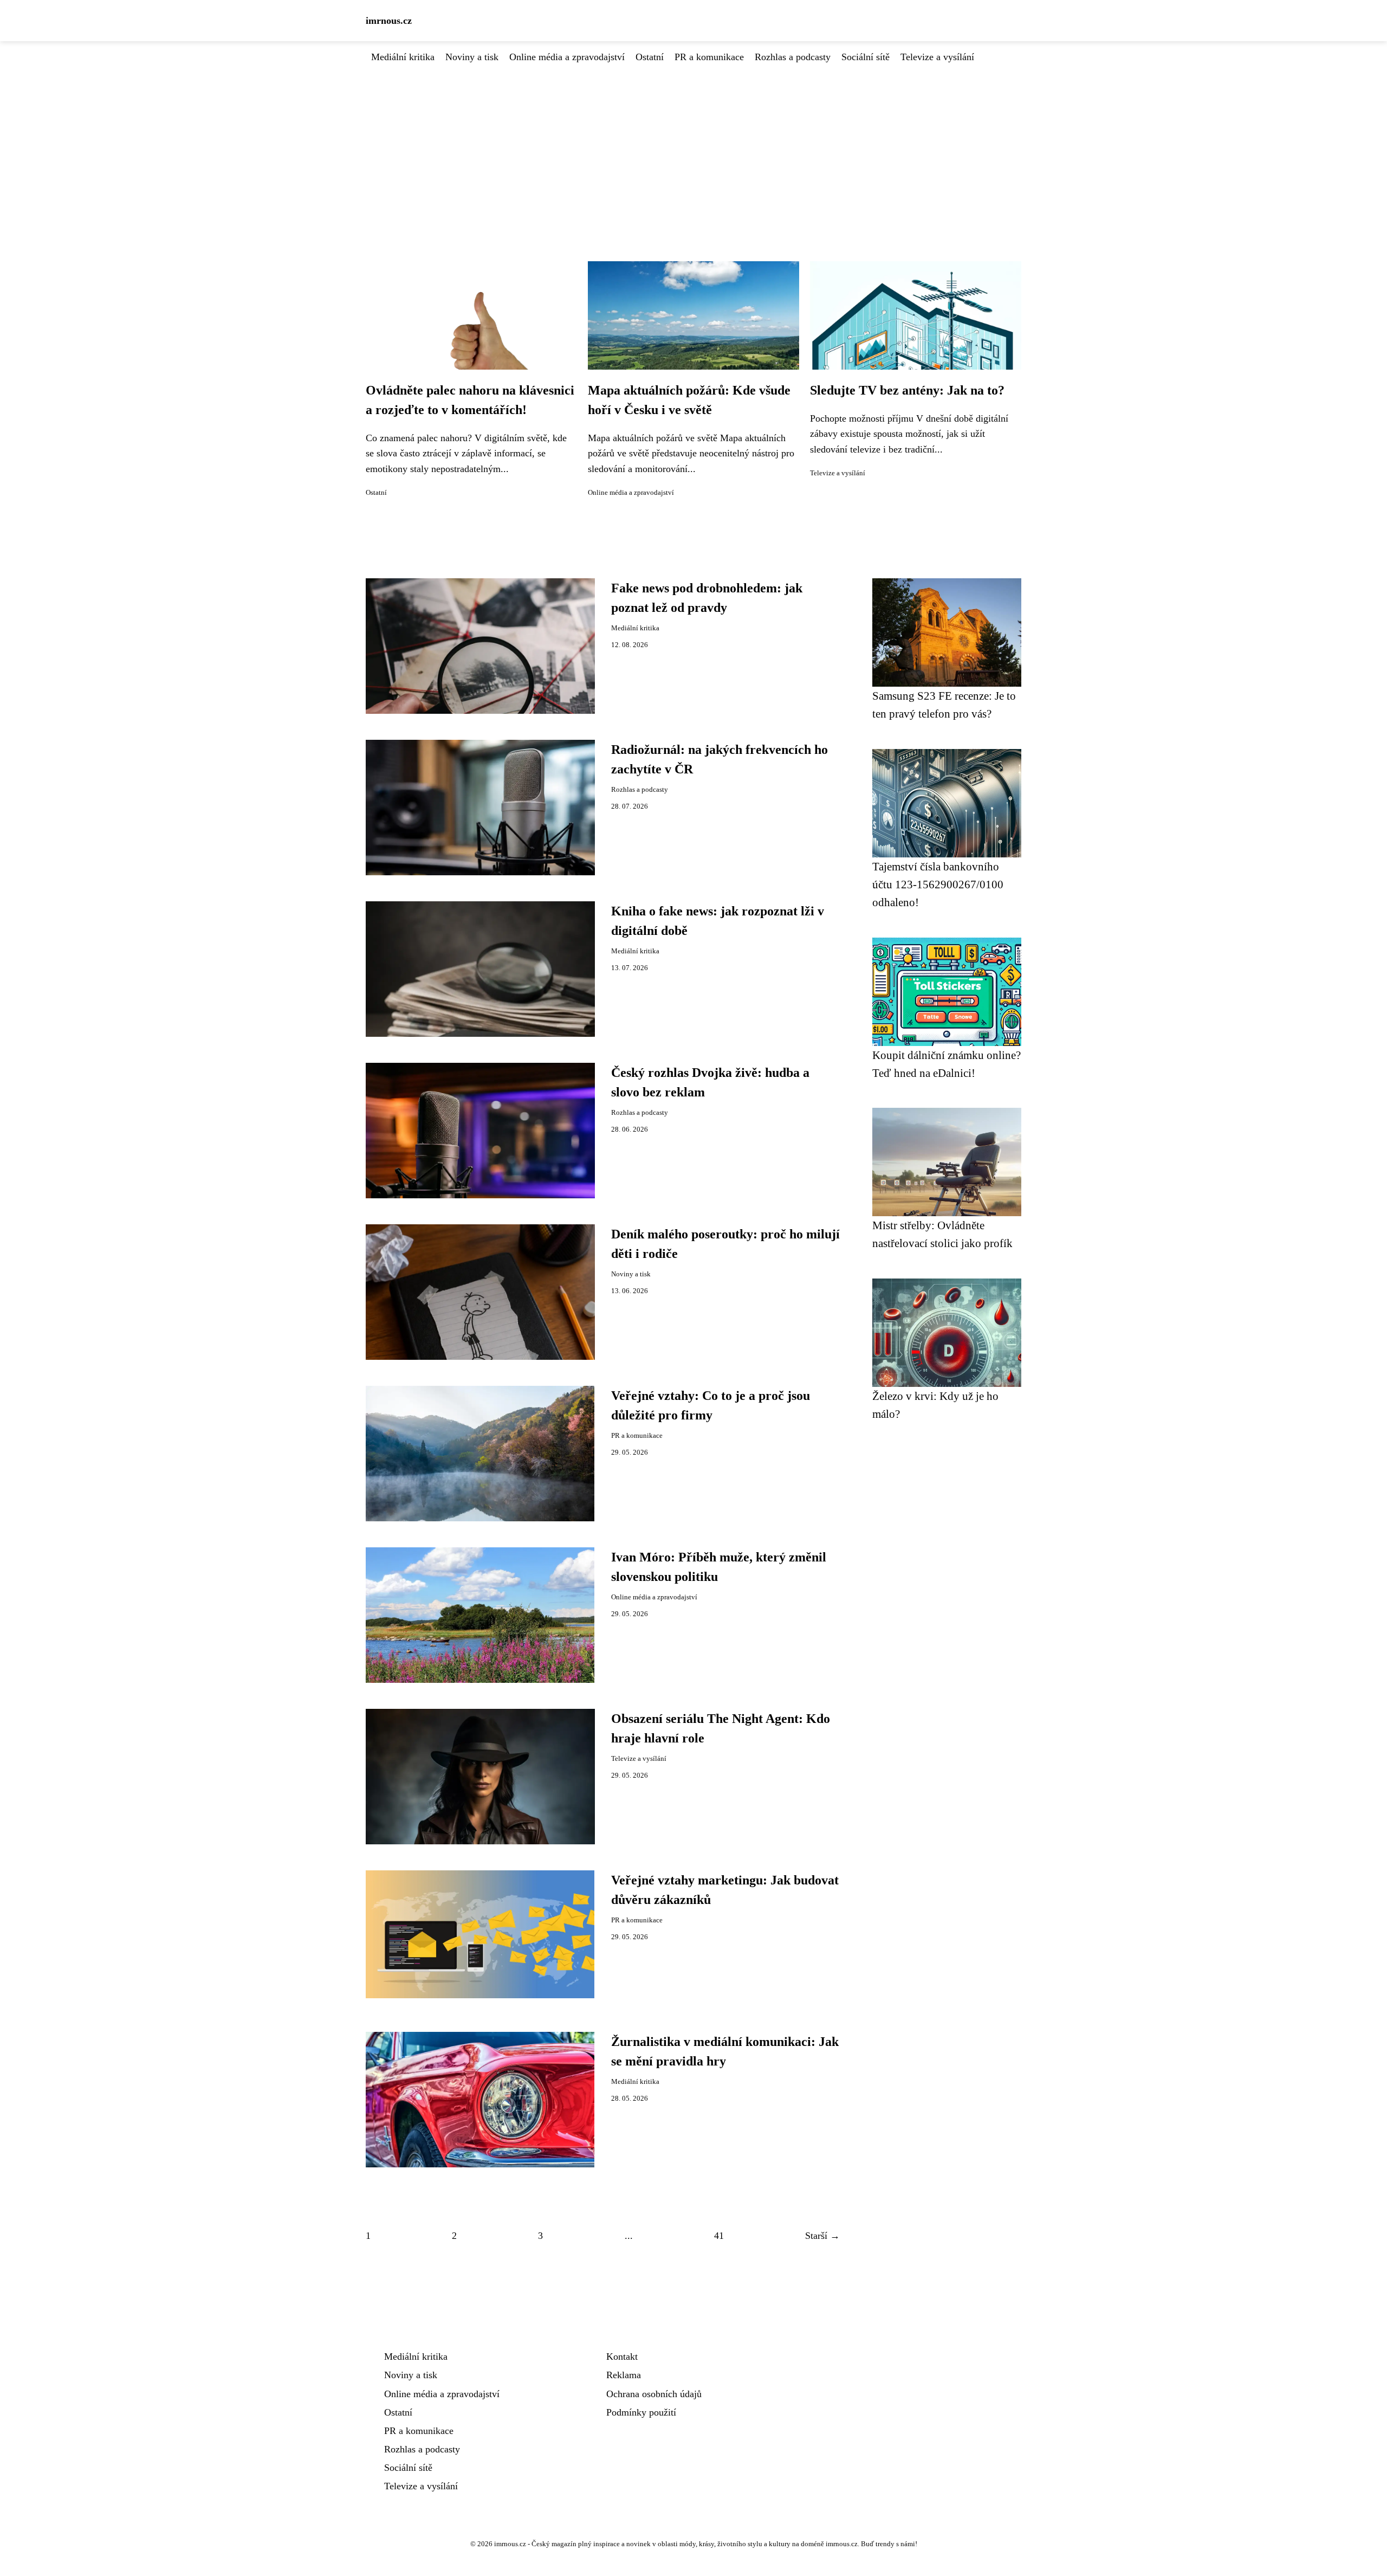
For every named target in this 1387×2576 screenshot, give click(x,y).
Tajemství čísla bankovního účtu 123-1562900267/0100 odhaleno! (938, 885)
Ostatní (650, 57)
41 (719, 2236)
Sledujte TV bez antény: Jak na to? (907, 390)
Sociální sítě (866, 57)
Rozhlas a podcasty (793, 57)
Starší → (822, 2236)
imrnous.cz (389, 21)
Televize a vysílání (937, 57)
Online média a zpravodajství (567, 57)
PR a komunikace (709, 57)
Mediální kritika (403, 57)
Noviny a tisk (472, 57)
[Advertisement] (693, 146)
